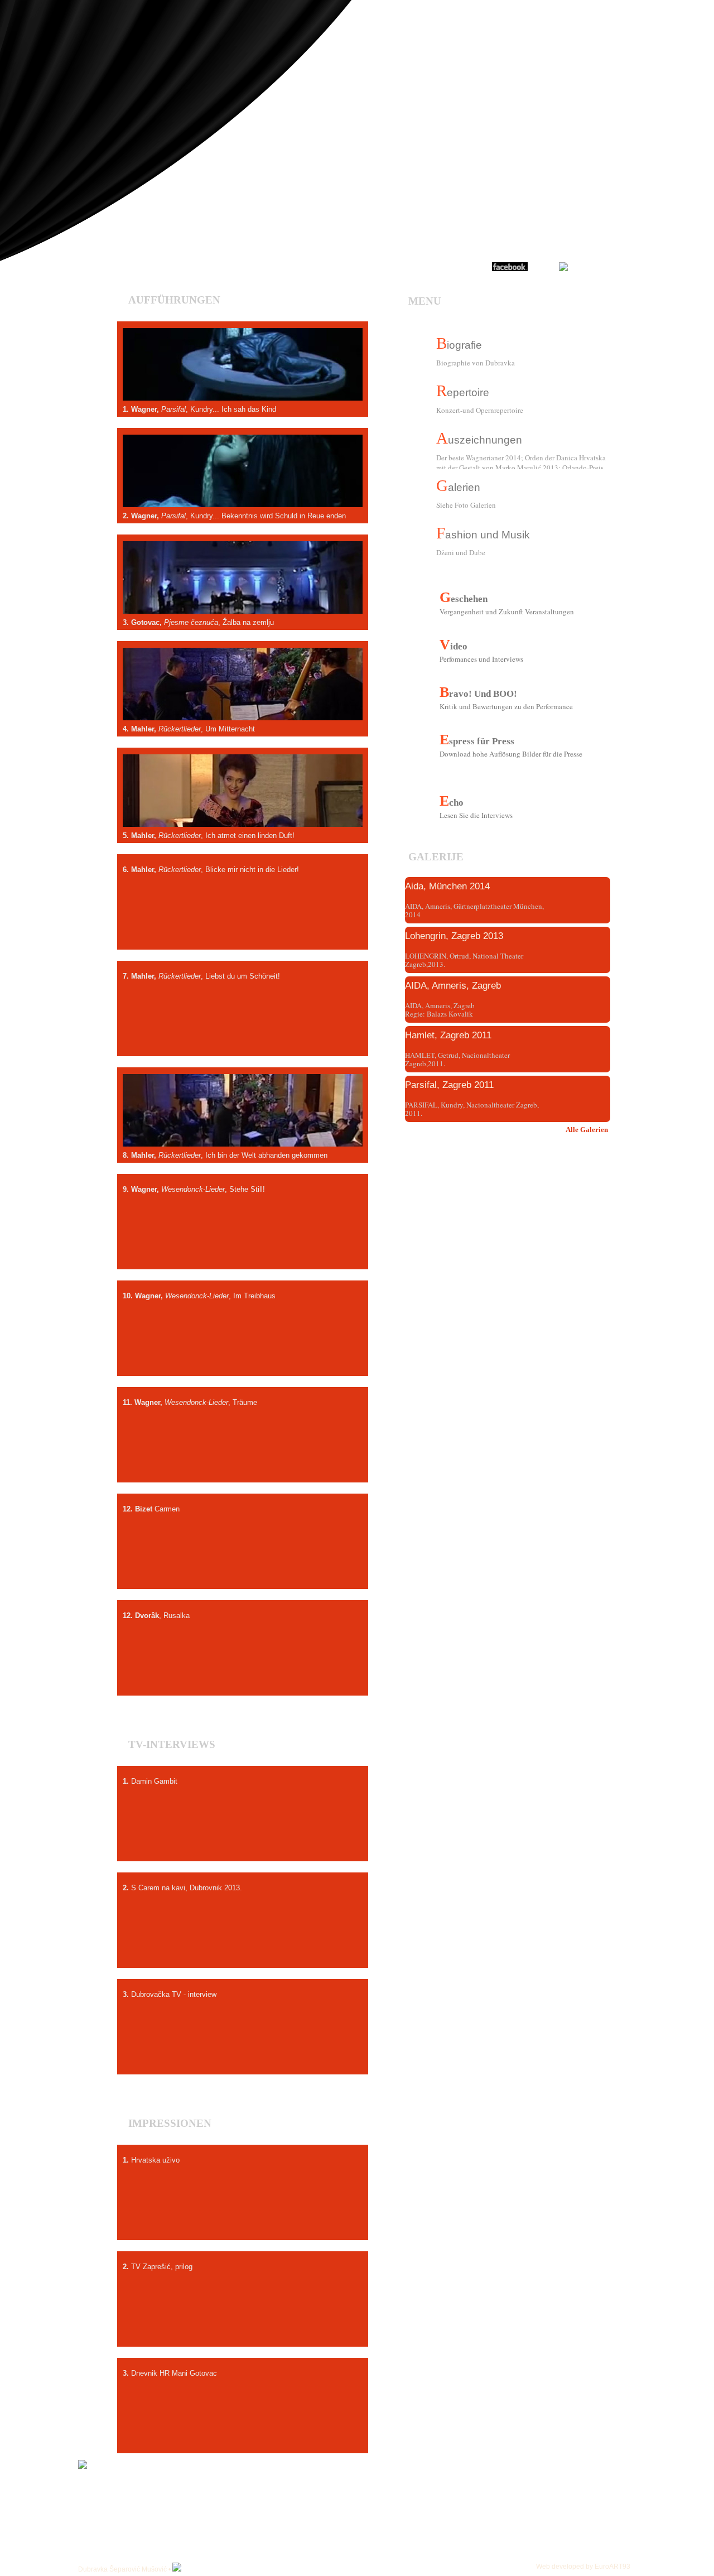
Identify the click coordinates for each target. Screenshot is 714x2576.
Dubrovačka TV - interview (243, 2050)
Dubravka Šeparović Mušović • (125, 2569)
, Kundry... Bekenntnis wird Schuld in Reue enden (243, 499)
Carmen (243, 1565)
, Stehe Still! (243, 1245)
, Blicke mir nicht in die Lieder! (243, 926)
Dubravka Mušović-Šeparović (543, 218)
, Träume (243, 1458)
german (33, 46)
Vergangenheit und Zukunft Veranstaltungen (507, 612)
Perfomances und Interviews (481, 659)
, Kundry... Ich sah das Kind (243, 393)
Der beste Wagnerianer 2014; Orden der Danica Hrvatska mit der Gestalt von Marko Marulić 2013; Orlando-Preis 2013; (521, 461)
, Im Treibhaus (243, 1352)
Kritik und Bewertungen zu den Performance (506, 707)
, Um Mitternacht (243, 712)
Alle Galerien (587, 1130)
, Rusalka (243, 1672)
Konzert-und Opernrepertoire (480, 410)
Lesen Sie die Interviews (476, 816)
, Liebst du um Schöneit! (243, 1032)
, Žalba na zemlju (243, 606)
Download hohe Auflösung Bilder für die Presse (511, 754)
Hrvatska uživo (243, 2216)
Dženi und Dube (461, 552)
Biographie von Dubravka (476, 363)
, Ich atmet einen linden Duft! (243, 819)
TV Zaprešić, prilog (243, 2323)
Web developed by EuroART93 (583, 2567)
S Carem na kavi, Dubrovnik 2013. (243, 1944)
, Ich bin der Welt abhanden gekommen (243, 1139)
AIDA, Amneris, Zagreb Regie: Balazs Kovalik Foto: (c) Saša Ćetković (440, 1014)
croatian (33, 18)
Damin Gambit (243, 1837)
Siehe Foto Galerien (466, 505)
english (33, 32)
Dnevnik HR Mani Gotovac (243, 2429)
